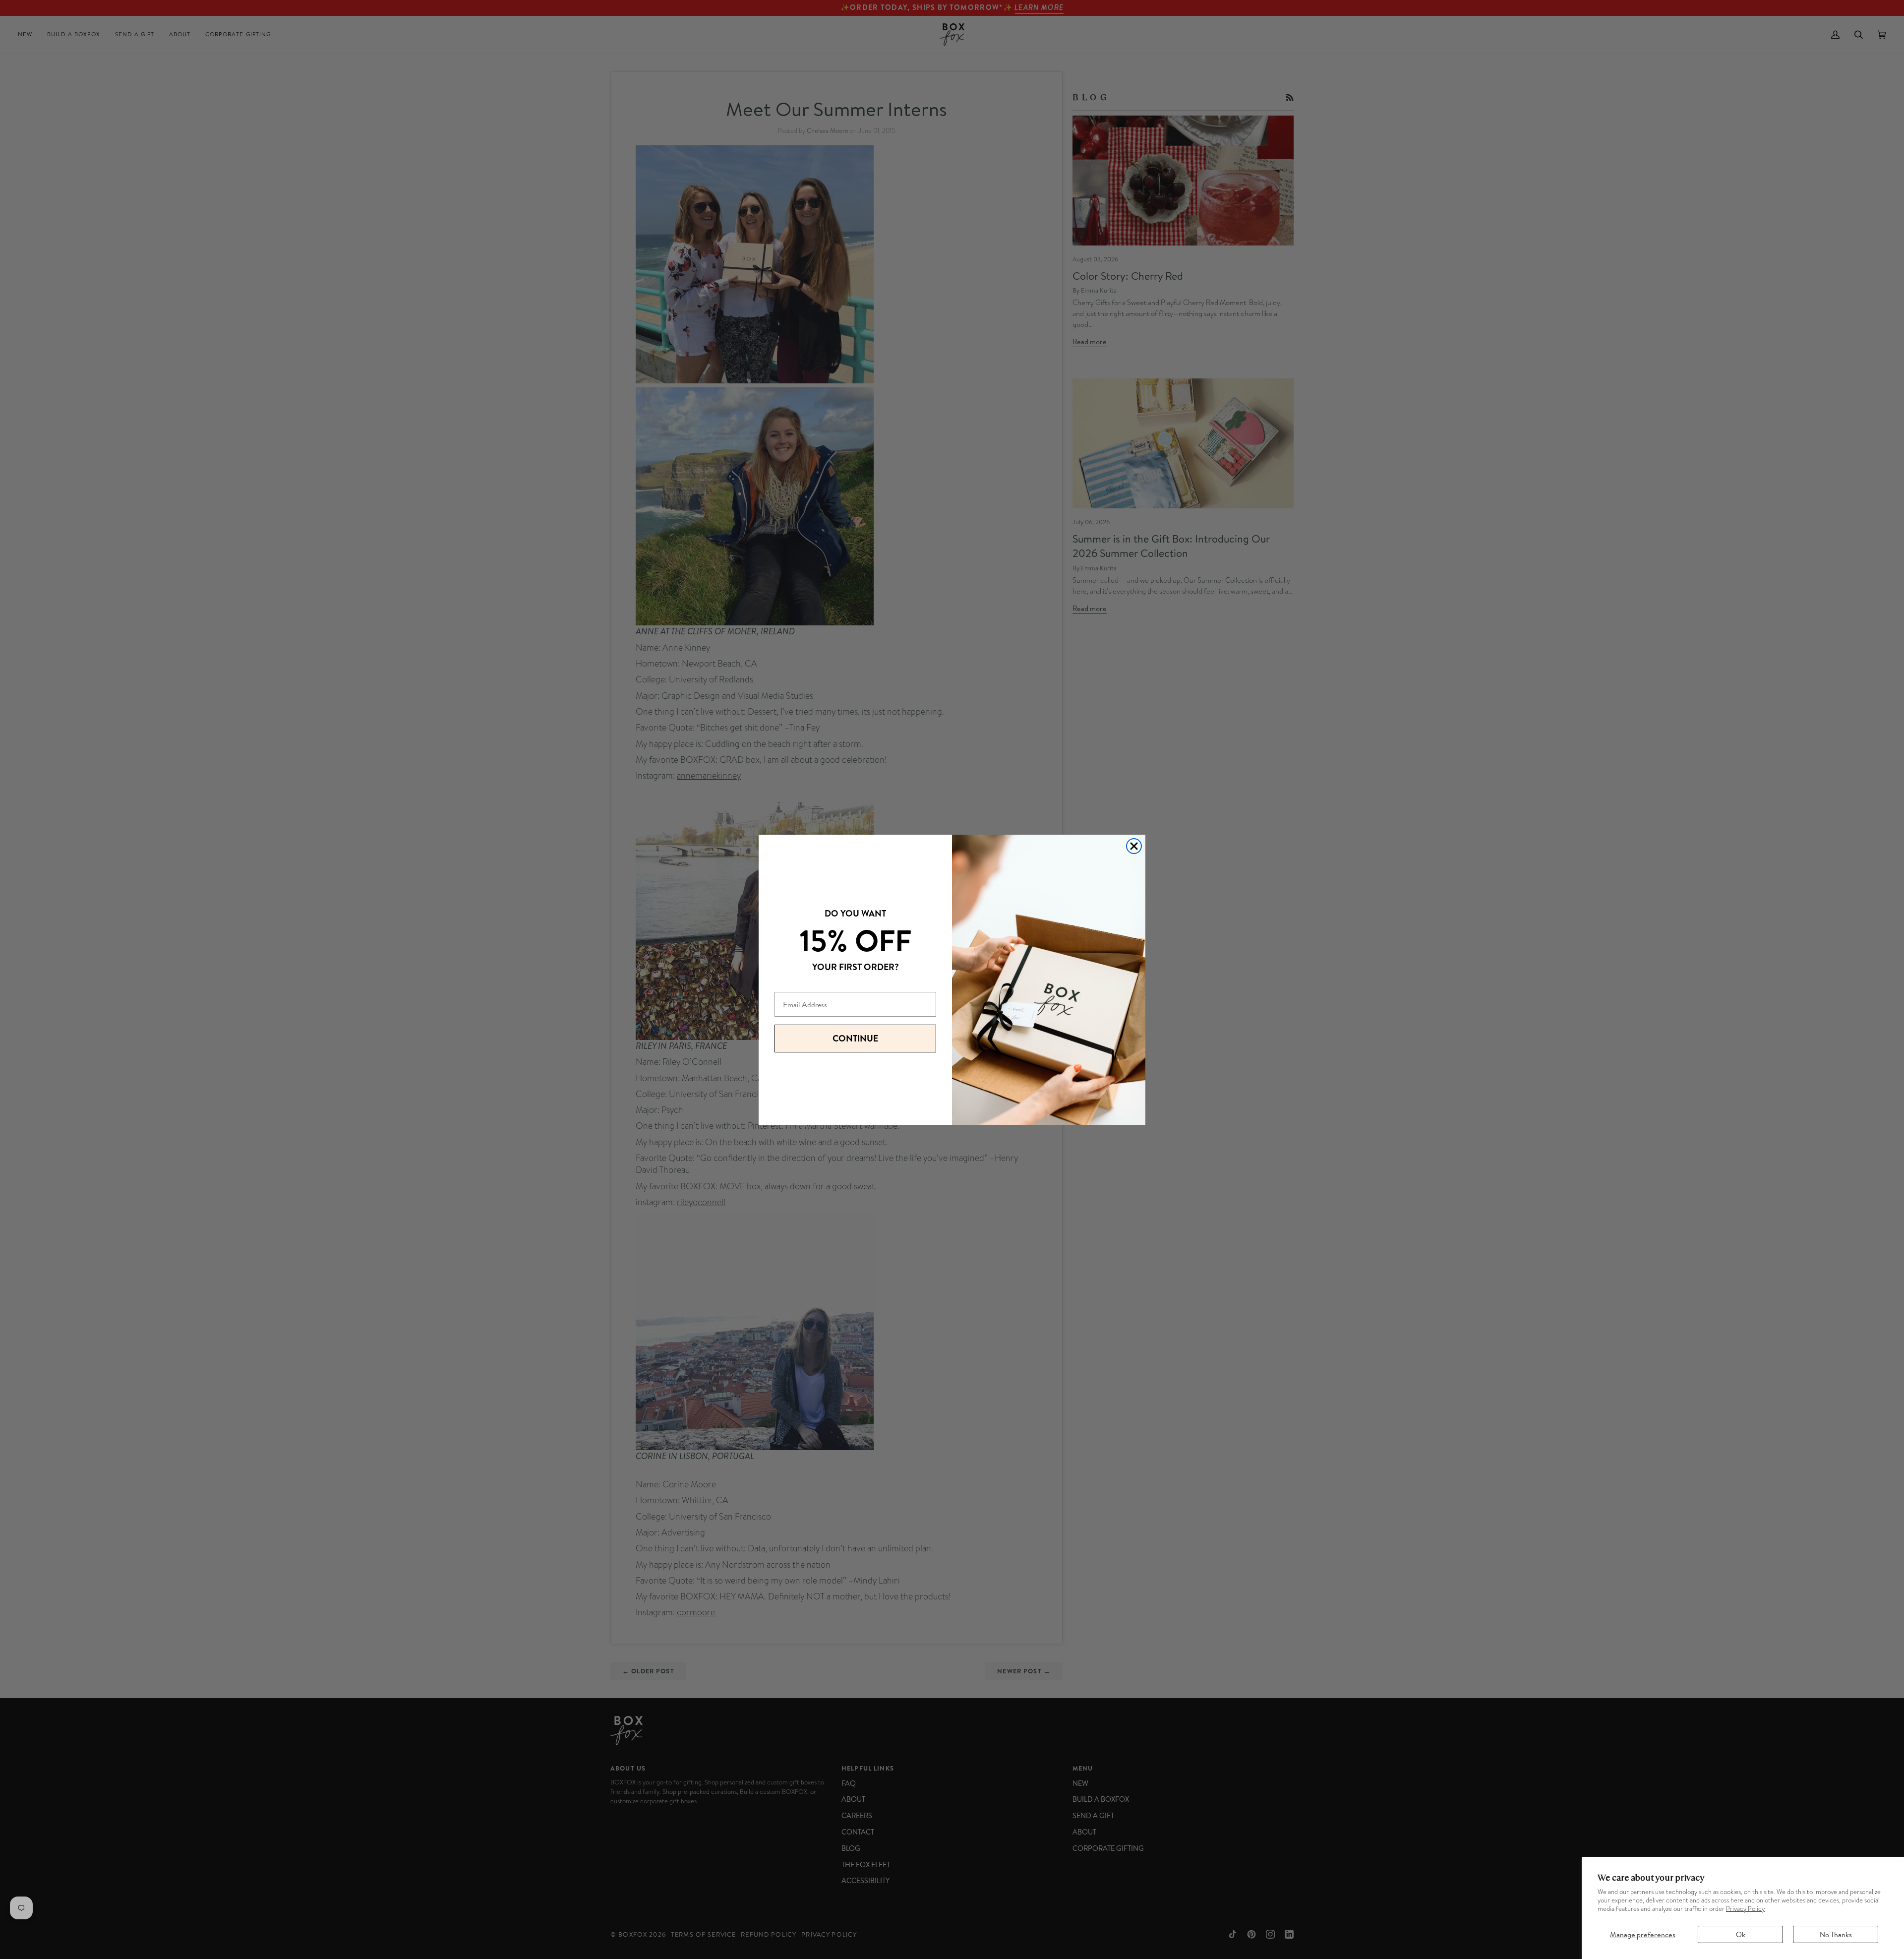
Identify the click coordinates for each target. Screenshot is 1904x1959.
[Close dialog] (1134, 846)
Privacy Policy (1745, 1909)
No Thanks (1836, 1934)
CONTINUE (855, 1038)
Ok (1741, 1934)
